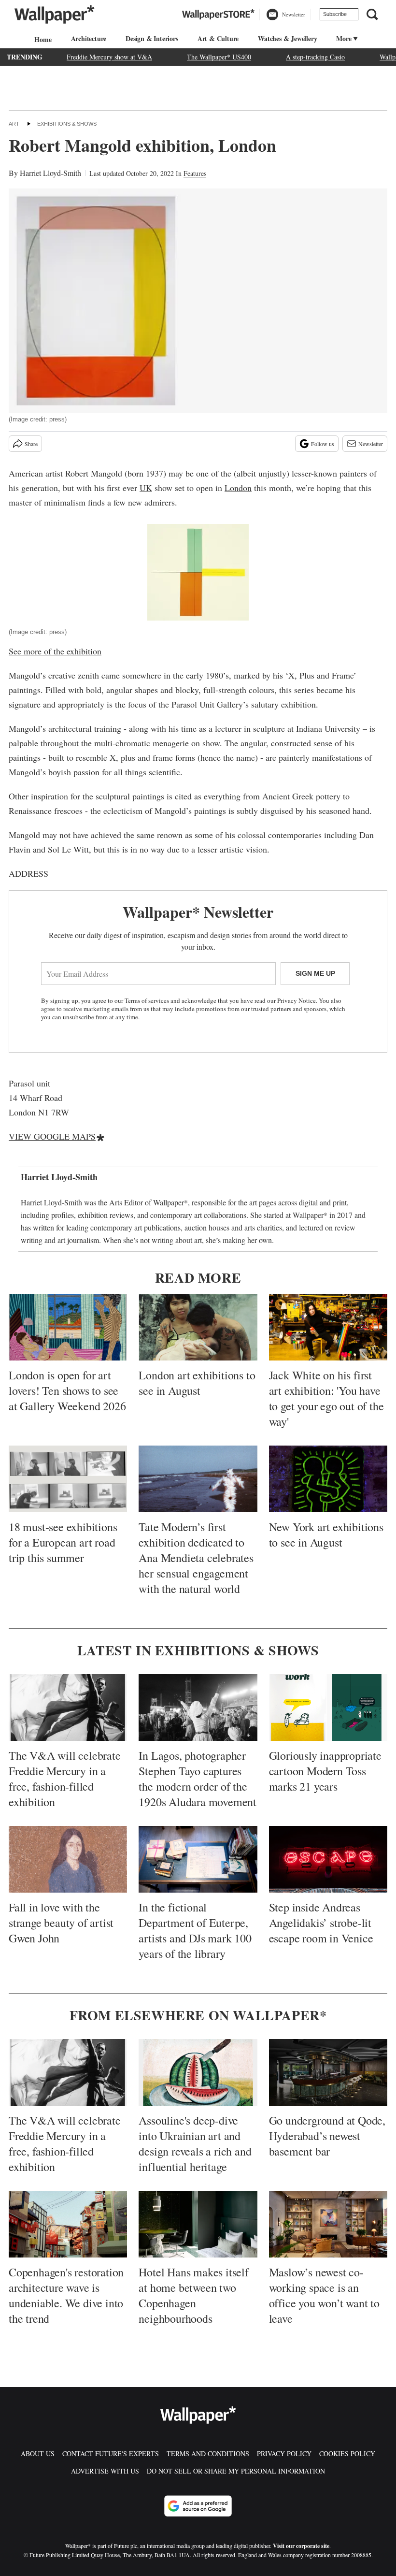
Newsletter (371, 444)
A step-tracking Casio (315, 57)
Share (31, 444)
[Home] (42, 39)
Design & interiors (152, 38)
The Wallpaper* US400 (219, 57)
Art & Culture (218, 38)
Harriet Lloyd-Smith (50, 173)
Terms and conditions (208, 2453)
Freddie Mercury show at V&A (109, 57)
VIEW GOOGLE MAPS (52, 1136)
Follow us (323, 444)
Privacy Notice (297, 1000)
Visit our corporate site (301, 2546)
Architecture (89, 38)
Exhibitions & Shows (67, 124)
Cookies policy (347, 2453)
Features (195, 173)
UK (146, 488)
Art (14, 124)
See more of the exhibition (55, 651)
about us (38, 2453)
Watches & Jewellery (287, 38)
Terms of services (148, 1000)
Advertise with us (105, 2471)
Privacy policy (284, 2453)
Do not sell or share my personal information (236, 2471)
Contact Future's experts (111, 2453)
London (238, 488)
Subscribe (335, 14)
